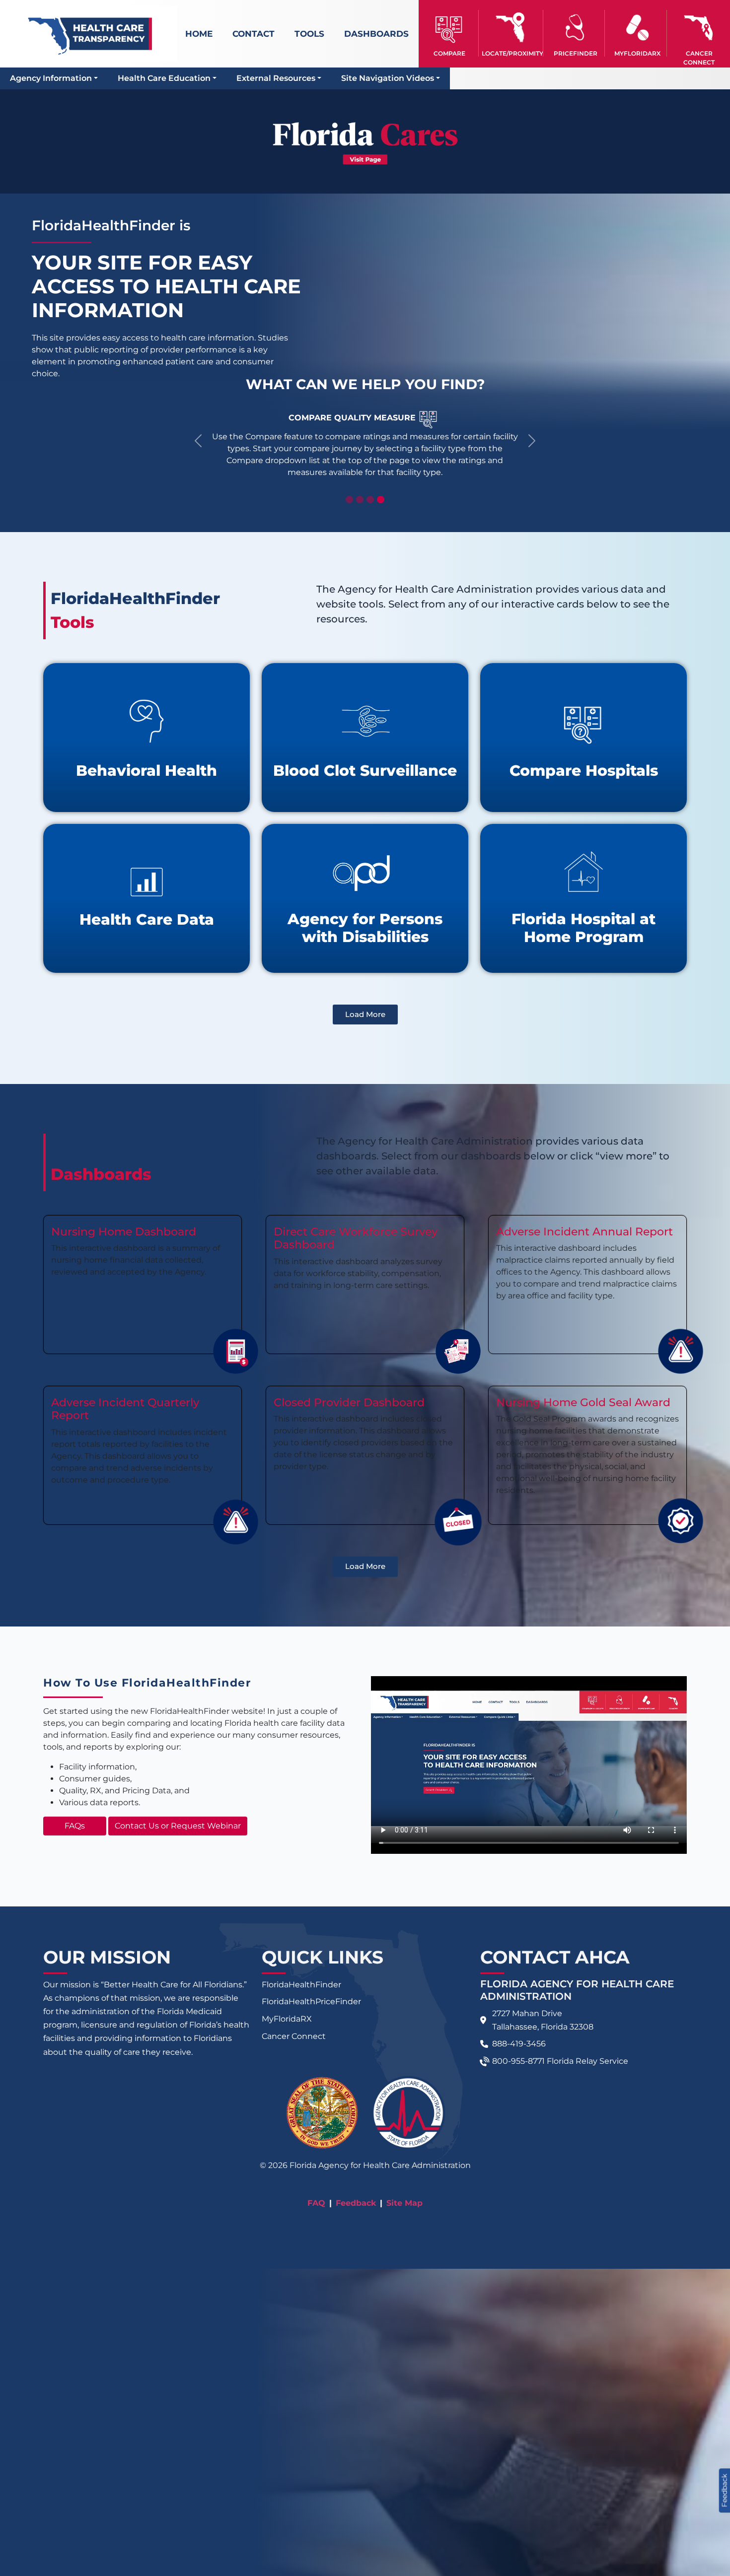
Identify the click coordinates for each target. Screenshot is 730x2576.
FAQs (75, 1826)
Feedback (356, 2203)
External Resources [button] (276, 78)
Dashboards (376, 34)
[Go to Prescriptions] (637, 28)
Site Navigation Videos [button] (388, 78)
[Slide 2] (360, 500)
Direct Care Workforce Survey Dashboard (356, 1238)
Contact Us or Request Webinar (178, 1826)
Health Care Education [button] (164, 78)
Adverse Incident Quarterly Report (125, 1409)
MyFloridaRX (287, 2019)
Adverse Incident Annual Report (584, 1232)
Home (199, 34)
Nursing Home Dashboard (124, 1232)
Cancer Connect (294, 2036)
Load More (365, 1014)
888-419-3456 (519, 2044)
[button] (449, 33)
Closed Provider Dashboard (349, 1402)
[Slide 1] (349, 500)
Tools (309, 34)
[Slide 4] (381, 500)
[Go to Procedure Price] (575, 28)
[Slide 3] (370, 500)
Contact (254, 34)
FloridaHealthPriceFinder (311, 2001)
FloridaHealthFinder (301, 1985)
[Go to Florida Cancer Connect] (699, 33)
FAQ (316, 2203)
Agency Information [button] (51, 78)
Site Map (404, 2203)
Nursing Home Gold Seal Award (583, 1402)
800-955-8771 (518, 2061)
